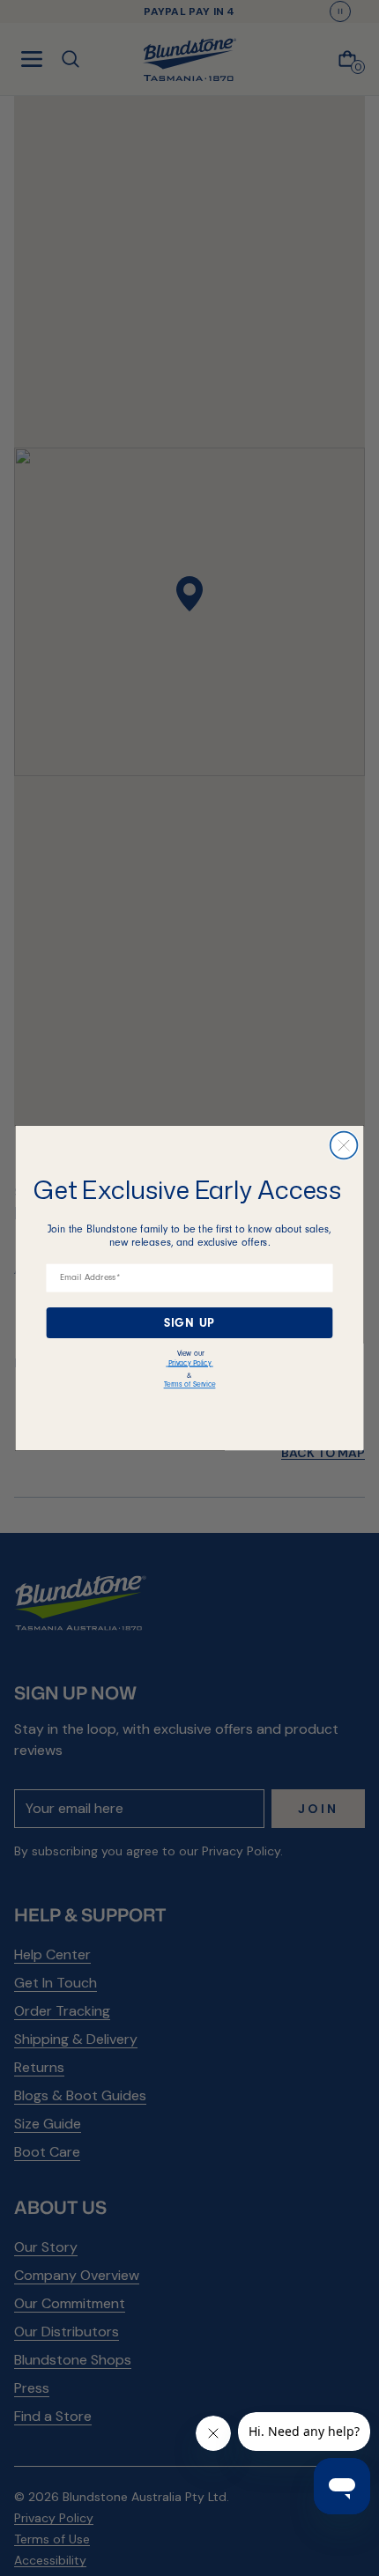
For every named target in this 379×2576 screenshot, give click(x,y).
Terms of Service (190, 1384)
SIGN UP (189, 1322)
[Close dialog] (344, 1146)
